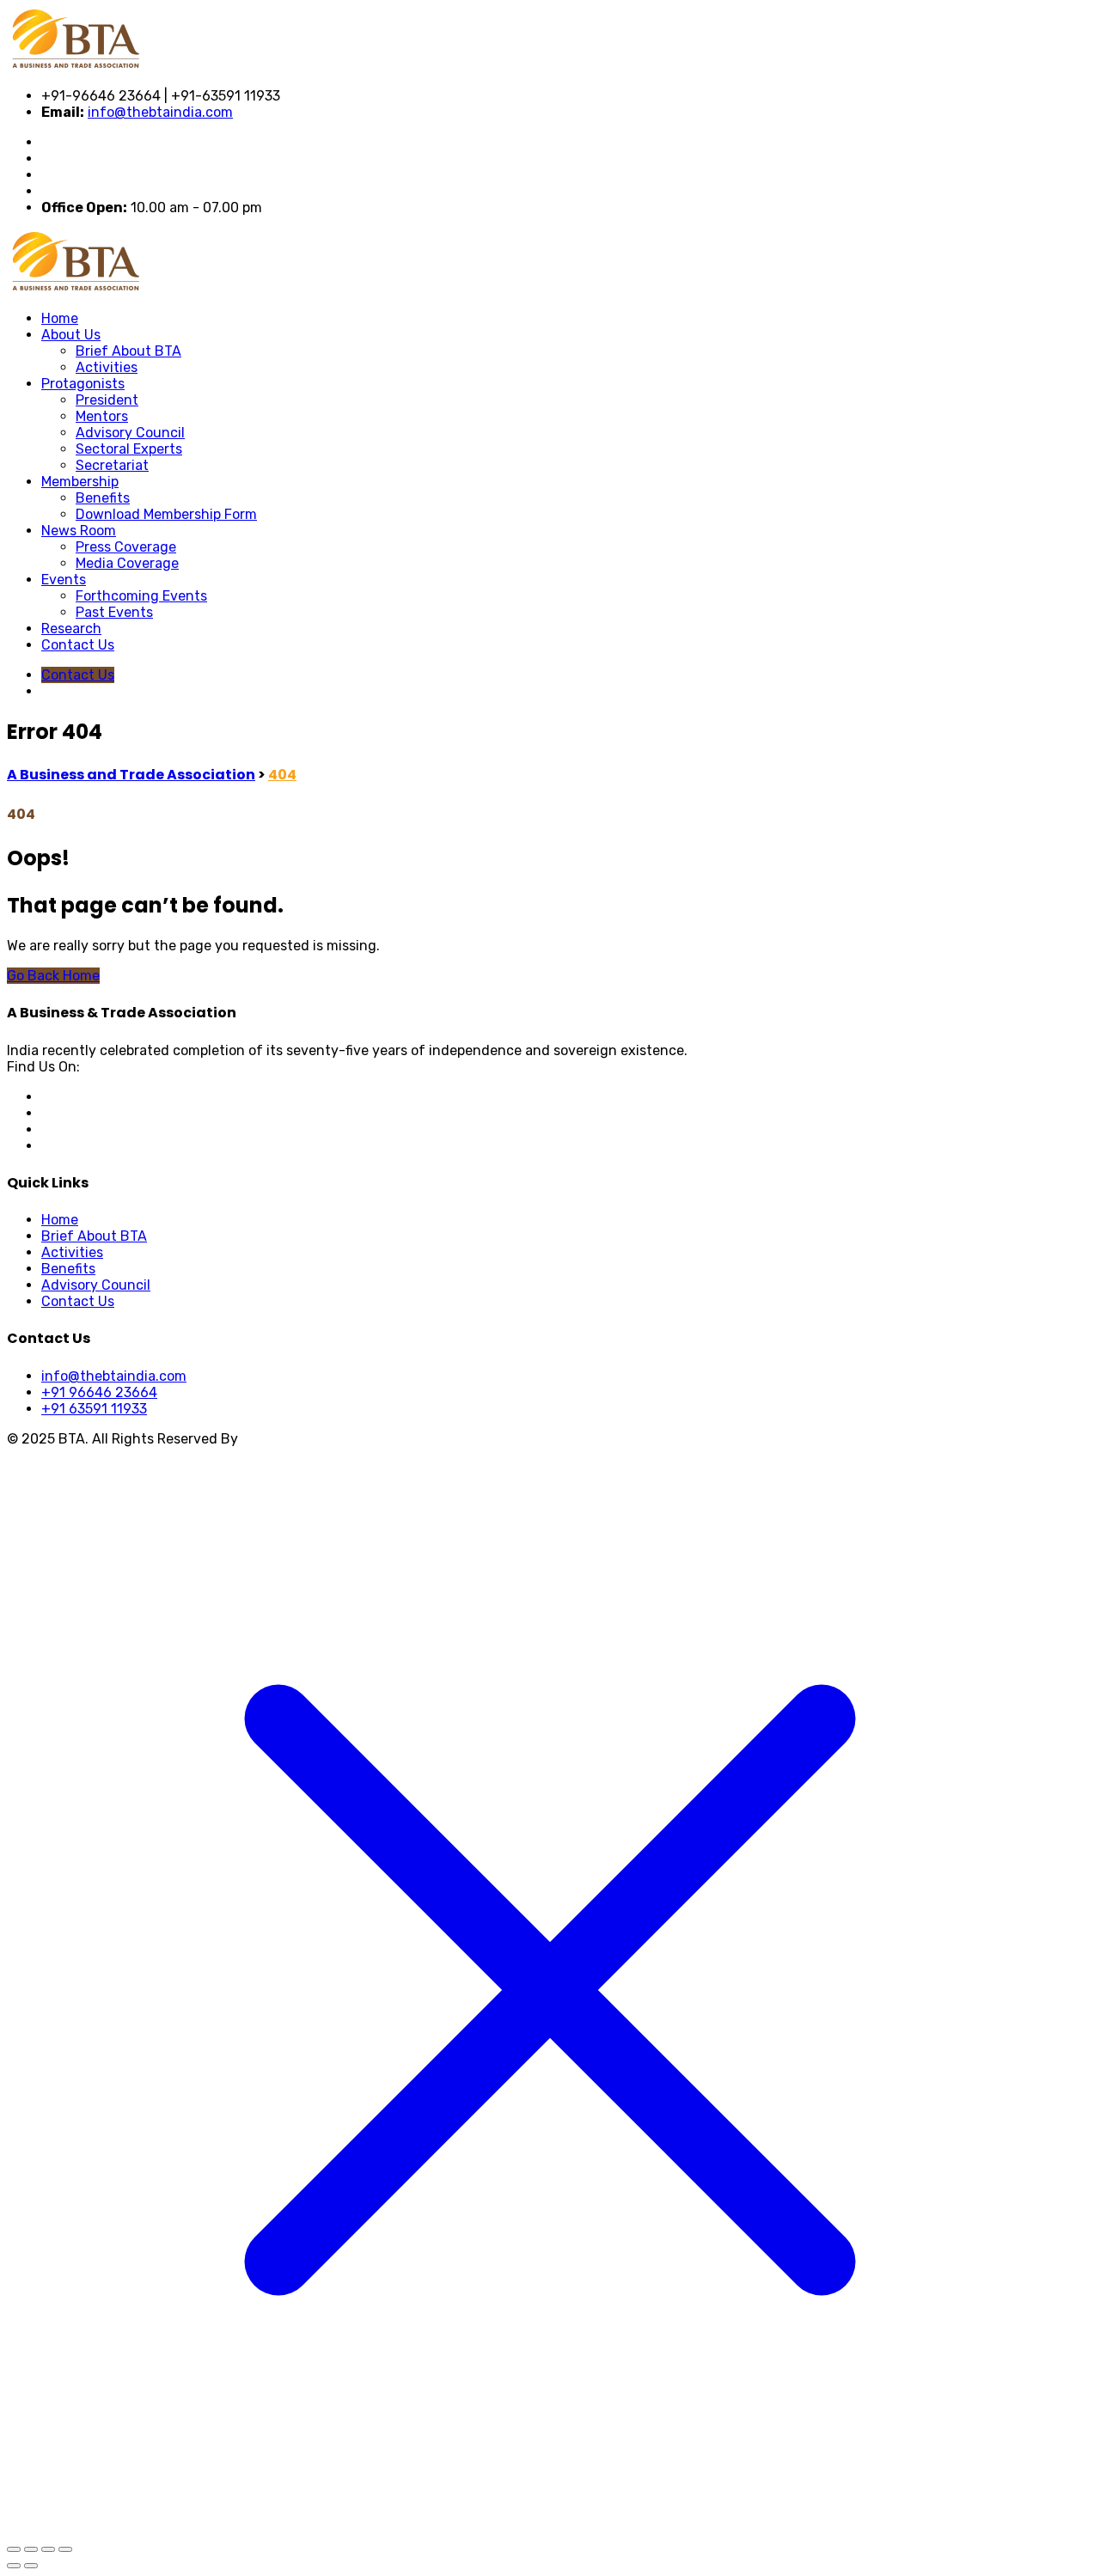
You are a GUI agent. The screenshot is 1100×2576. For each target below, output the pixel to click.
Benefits (103, 498)
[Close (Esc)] (65, 2549)
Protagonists (83, 384)
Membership (80, 482)
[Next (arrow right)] (31, 2566)
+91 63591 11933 (94, 1409)
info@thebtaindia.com (160, 112)
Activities (107, 367)
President (107, 400)
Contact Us (78, 645)
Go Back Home (53, 976)
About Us (71, 335)
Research (71, 629)
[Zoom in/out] (14, 2549)
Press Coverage (126, 547)
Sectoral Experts (129, 449)
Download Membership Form (166, 514)
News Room (79, 531)
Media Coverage (127, 563)
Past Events (114, 612)
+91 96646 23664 (99, 1392)
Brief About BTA (128, 351)
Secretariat (112, 465)
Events (64, 580)
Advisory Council (130, 433)
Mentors (102, 416)
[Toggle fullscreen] (31, 2549)
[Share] (48, 2549)
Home (60, 318)
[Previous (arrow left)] (14, 2566)
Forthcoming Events (141, 596)
